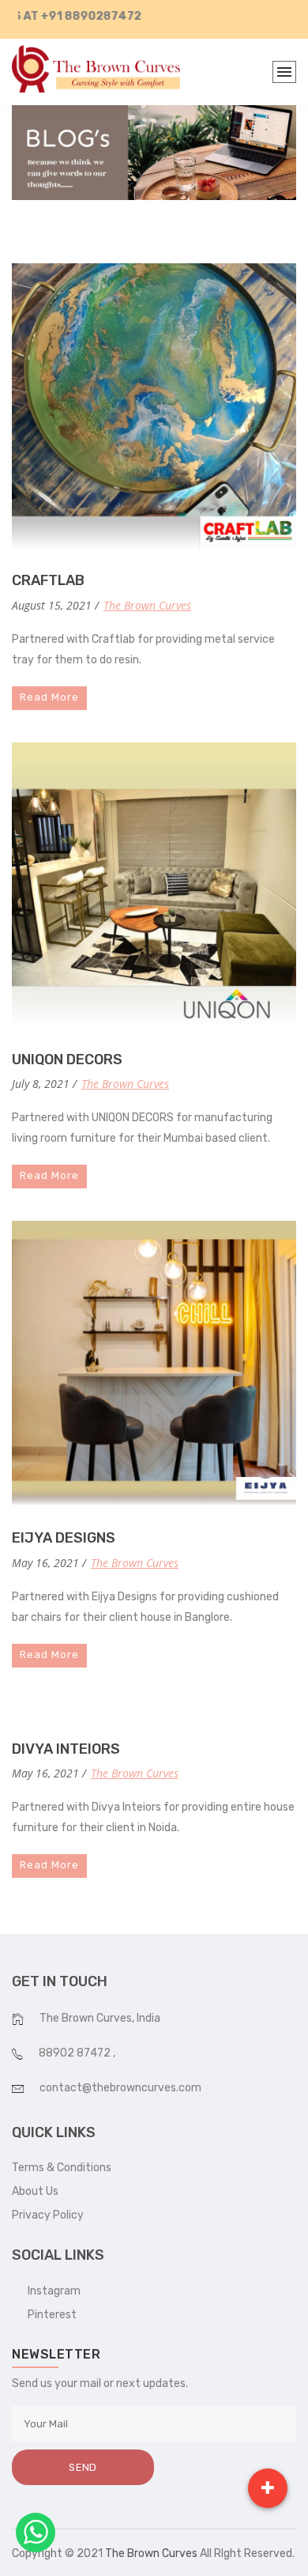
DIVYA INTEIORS (66, 1749)
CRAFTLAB (48, 580)
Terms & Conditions (62, 2168)
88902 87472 (76, 2053)
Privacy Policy (48, 2215)
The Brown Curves (147, 605)
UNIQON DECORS (67, 1059)
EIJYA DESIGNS (64, 1538)
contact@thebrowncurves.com (120, 2088)
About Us (35, 2191)
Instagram (51, 2291)
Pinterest (49, 2315)
